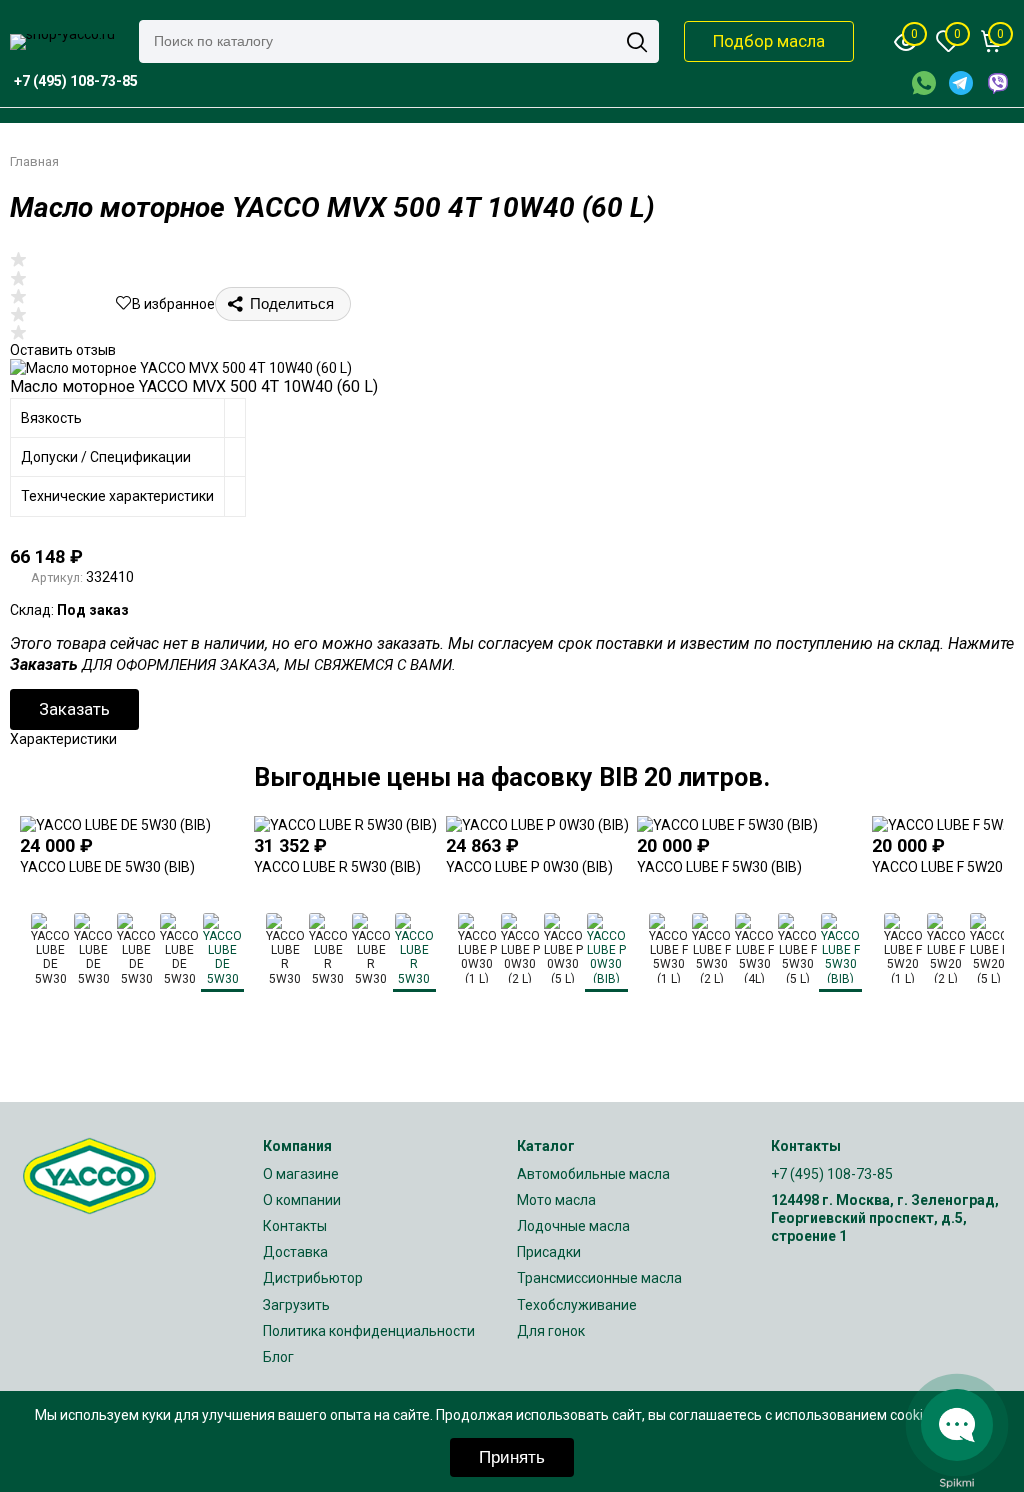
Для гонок (551, 1331)
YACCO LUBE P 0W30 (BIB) (529, 867)
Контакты (295, 1226)
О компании (302, 1200)
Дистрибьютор (313, 1278)
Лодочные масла (573, 1226)
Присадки (549, 1252)
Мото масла (556, 1200)
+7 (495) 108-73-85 (832, 1174)
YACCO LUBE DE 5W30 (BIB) (107, 867)
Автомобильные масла (593, 1174)
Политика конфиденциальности (369, 1331)
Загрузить (296, 1305)
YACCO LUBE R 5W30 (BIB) (337, 867)
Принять (512, 1457)
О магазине (301, 1174)
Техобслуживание (577, 1305)
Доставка (295, 1252)
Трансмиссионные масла (599, 1278)
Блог (278, 1357)
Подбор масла (769, 41)
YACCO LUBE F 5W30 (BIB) (719, 867)
